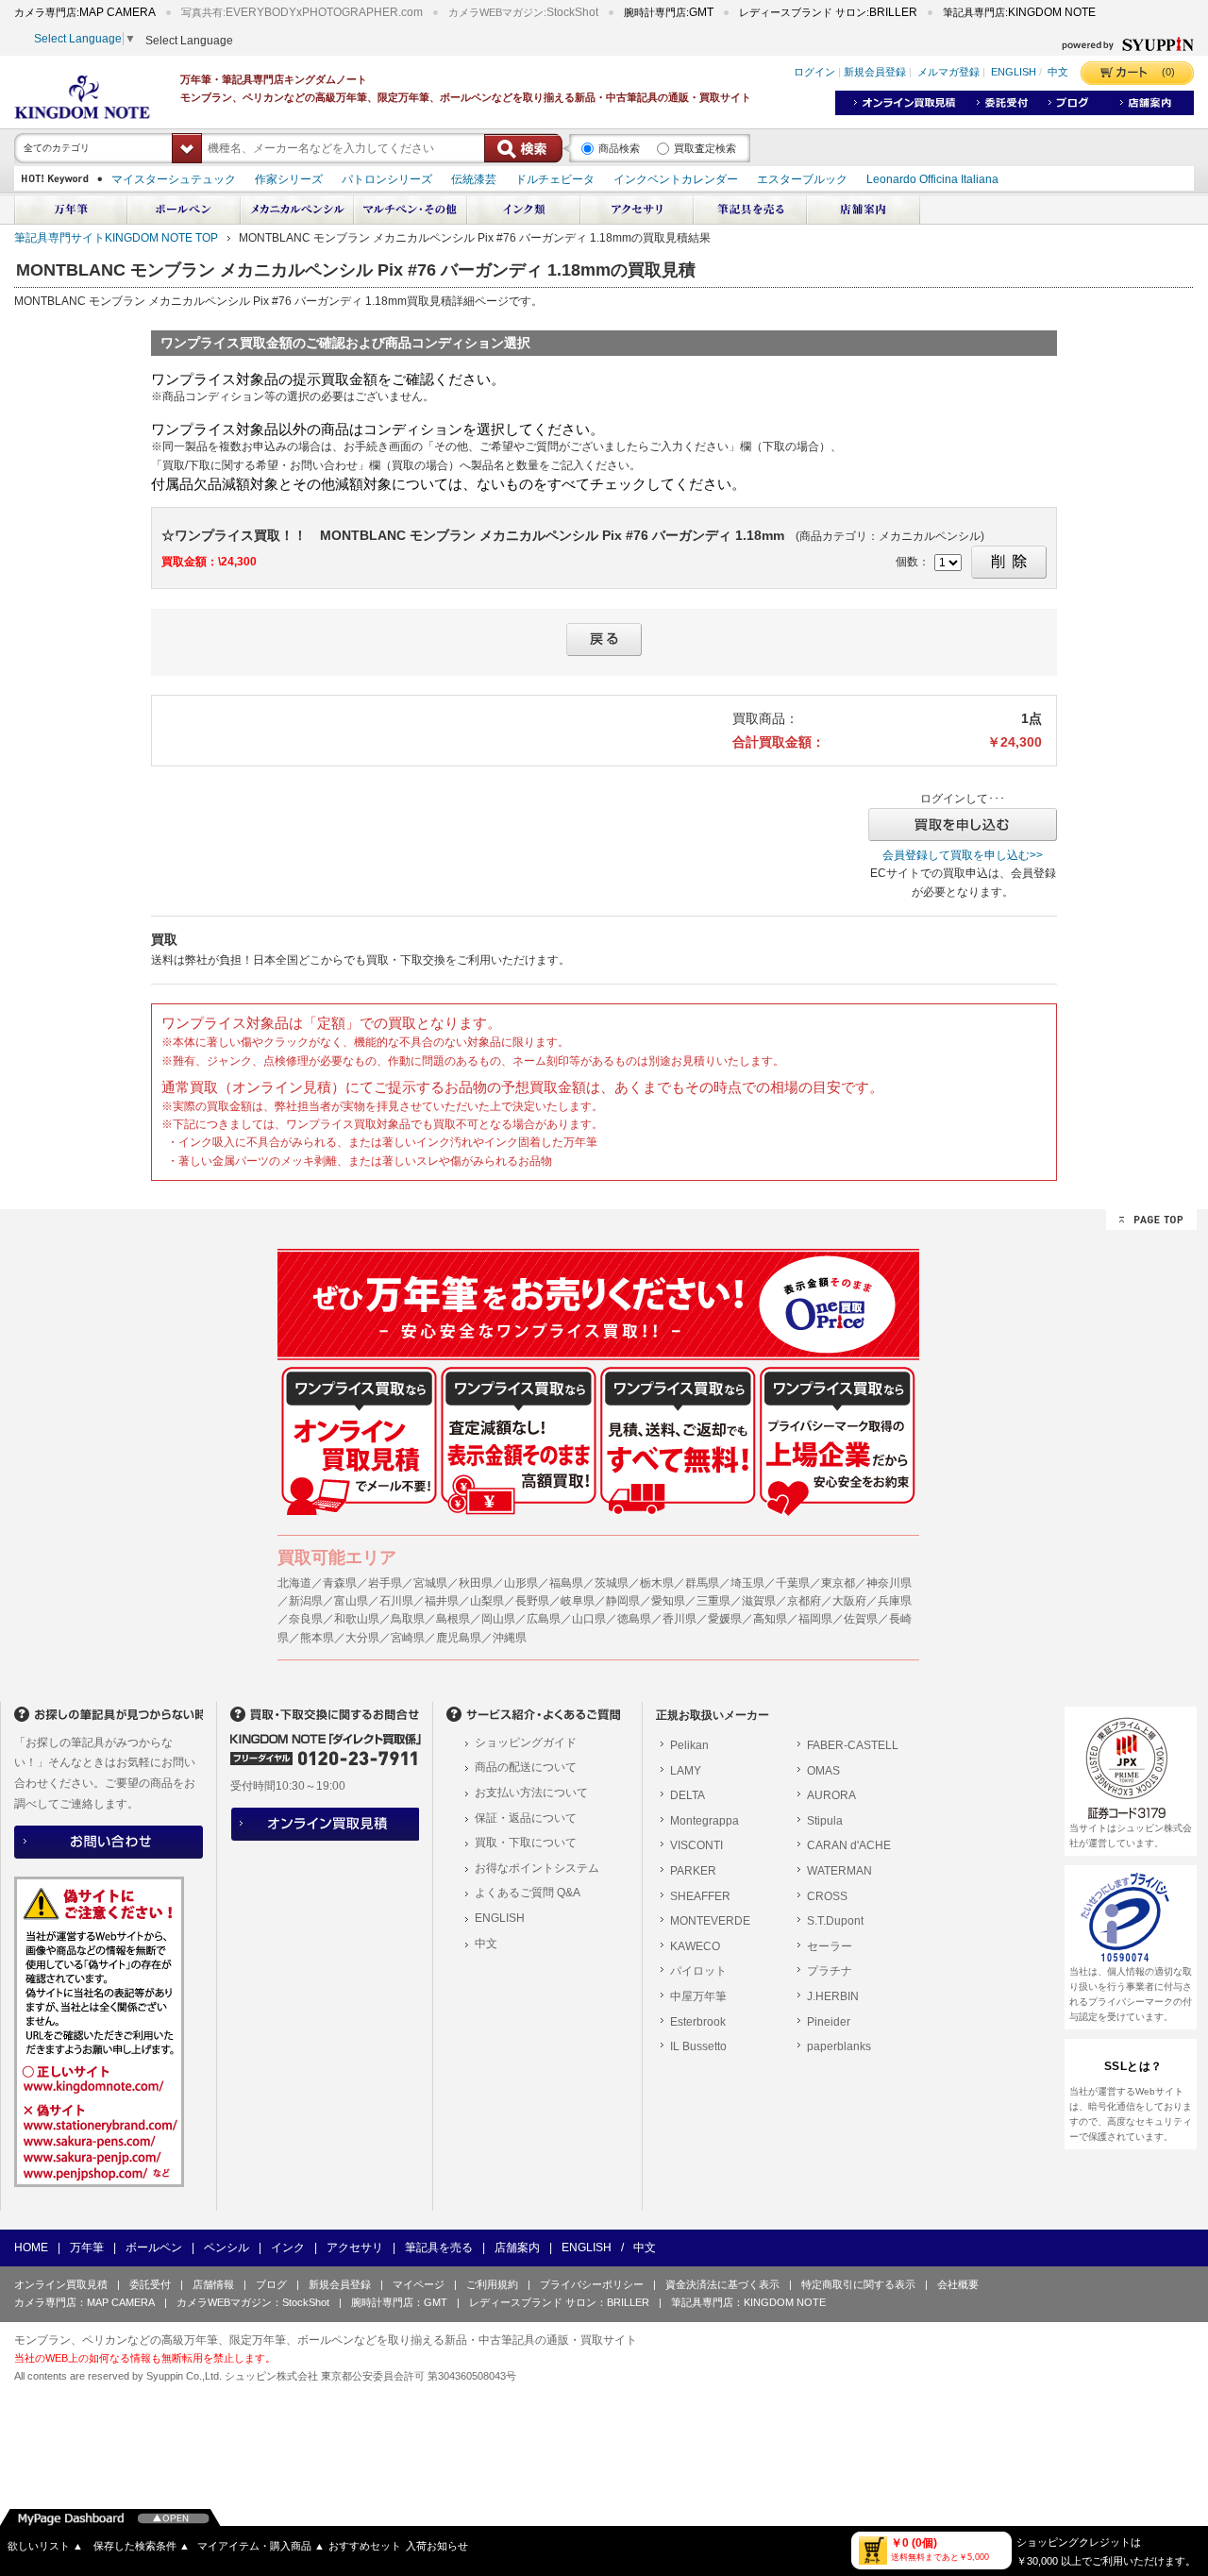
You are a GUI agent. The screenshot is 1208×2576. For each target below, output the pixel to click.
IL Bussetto (698, 2046)
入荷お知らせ (437, 2546)
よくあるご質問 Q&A (528, 1893)
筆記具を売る (439, 2248)
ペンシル (226, 2248)
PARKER (693, 1871)
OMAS (823, 1771)
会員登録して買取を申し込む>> (963, 855)
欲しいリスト (45, 2546)
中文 (1058, 73)
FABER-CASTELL (853, 1745)
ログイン (814, 73)
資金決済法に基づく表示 (722, 2284)
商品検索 (619, 148)
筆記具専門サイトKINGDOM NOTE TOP (116, 238)
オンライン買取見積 (61, 2284)
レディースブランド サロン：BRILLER (559, 2302)
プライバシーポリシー (592, 2284)
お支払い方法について (531, 1793)
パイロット (698, 1971)
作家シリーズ (289, 179)
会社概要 (958, 2284)
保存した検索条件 (142, 2546)
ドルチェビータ (555, 179)
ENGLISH (1014, 73)
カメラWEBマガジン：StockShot (253, 2302)
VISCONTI (696, 1845)
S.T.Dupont (835, 1921)
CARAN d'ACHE (849, 1845)
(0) (1168, 72)
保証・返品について (526, 1818)
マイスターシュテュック (174, 179)
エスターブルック (802, 179)
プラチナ (830, 1971)
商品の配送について (526, 1767)
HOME (31, 2248)
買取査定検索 (705, 148)
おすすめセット (365, 2546)
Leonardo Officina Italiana (932, 179)
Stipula (825, 1821)
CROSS (827, 1896)
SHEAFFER (700, 1896)
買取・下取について (526, 1843)
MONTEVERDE (710, 1921)
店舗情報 (213, 2284)
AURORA (831, 1795)
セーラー (830, 1946)
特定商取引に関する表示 (858, 2284)
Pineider (829, 2022)
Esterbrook (698, 2022)
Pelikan (689, 1745)
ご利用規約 (492, 2284)
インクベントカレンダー (676, 179)
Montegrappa (705, 1821)
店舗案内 (517, 2248)
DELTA (688, 1795)
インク (288, 2248)
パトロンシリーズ (387, 179)
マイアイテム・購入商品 (261, 2546)
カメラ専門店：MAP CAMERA (84, 2302)
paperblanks (839, 2046)
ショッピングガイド (526, 1743)
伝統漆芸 (474, 179)
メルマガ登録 (948, 73)
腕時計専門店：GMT (399, 2302)
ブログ (271, 2284)
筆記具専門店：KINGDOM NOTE (748, 2302)
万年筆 (87, 2248)
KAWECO (695, 1946)
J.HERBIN (833, 1996)
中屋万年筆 (698, 1996)
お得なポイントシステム (537, 1868)
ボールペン (154, 2248)
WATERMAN (839, 1871)
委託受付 (150, 2284)
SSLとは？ (1133, 2066)
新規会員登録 (875, 73)
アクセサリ (355, 2248)
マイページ (419, 2284)
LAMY (686, 1771)
